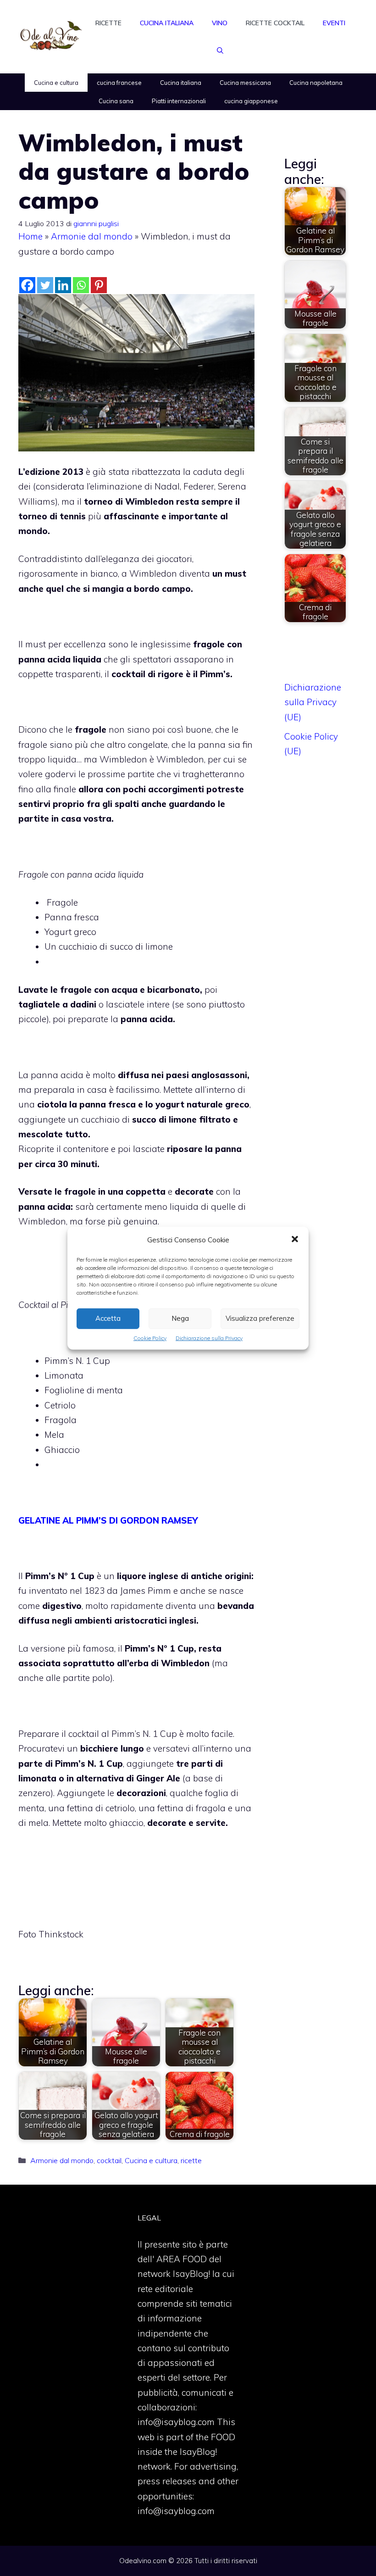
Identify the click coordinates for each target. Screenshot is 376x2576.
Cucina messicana (245, 83)
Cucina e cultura (56, 83)
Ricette (108, 23)
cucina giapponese (251, 101)
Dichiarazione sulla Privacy (209, 1338)
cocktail (109, 2160)
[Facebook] (27, 285)
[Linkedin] (63, 285)
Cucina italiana (167, 23)
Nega (180, 1318)
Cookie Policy (150, 1338)
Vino (220, 23)
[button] (295, 1240)
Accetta (108, 1318)
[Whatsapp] (81, 285)
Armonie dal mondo (92, 236)
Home (30, 236)
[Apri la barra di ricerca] (220, 50)
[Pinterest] (99, 285)
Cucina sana (116, 101)
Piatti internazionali (179, 101)
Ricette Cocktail (275, 23)
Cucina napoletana (316, 83)
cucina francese (119, 83)
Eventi (334, 23)
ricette (191, 2160)
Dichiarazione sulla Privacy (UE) (313, 702)
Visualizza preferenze (260, 1318)
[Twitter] (45, 285)
